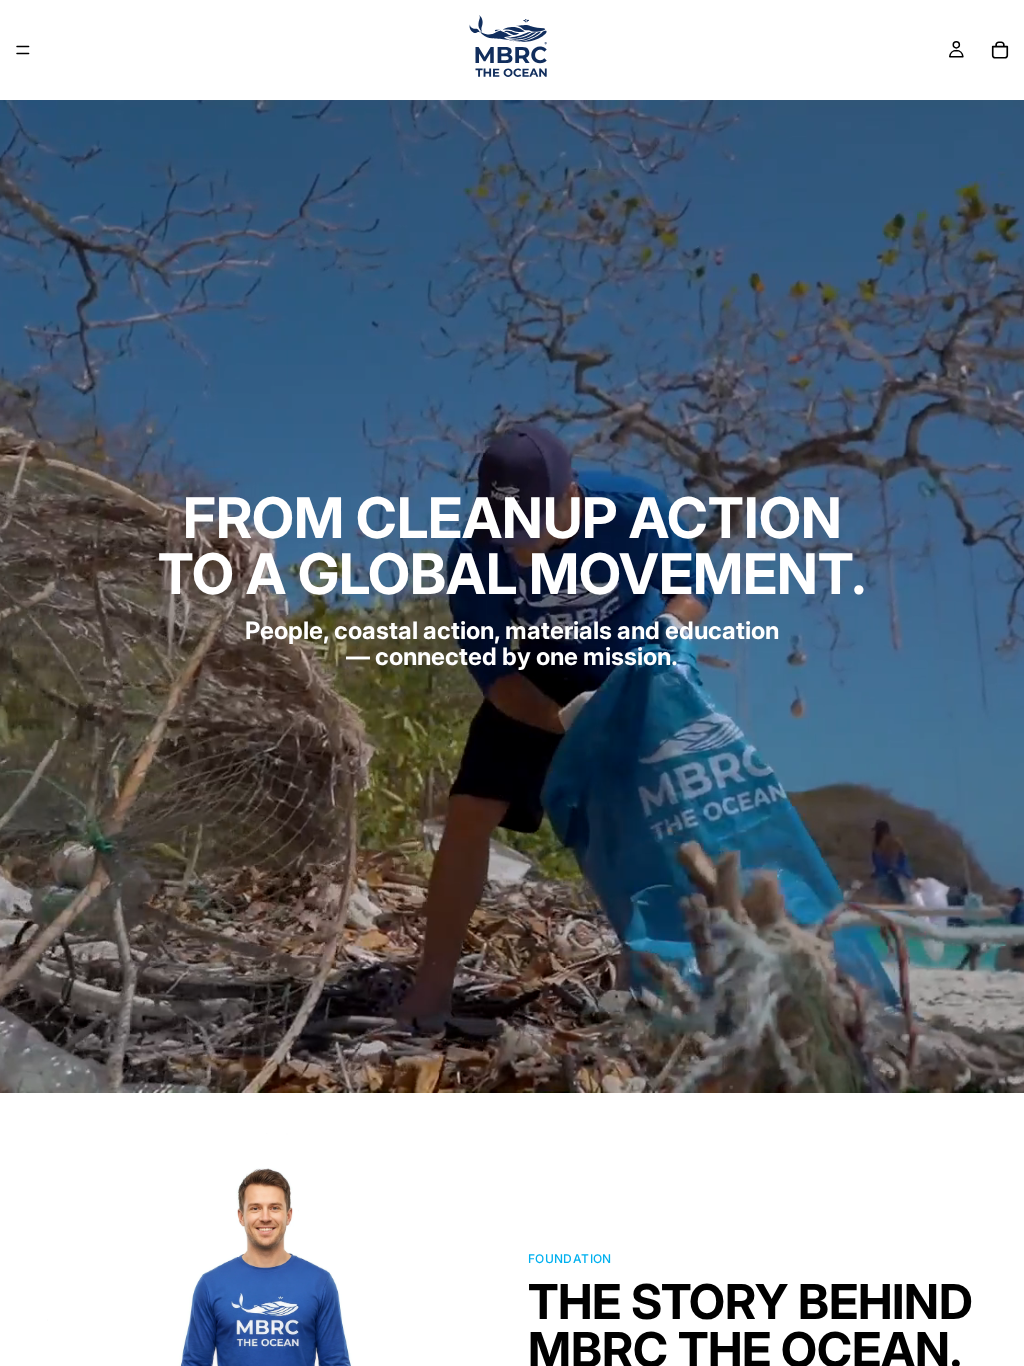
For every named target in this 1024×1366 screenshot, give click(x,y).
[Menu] (23, 50)
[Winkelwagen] (1000, 50)
